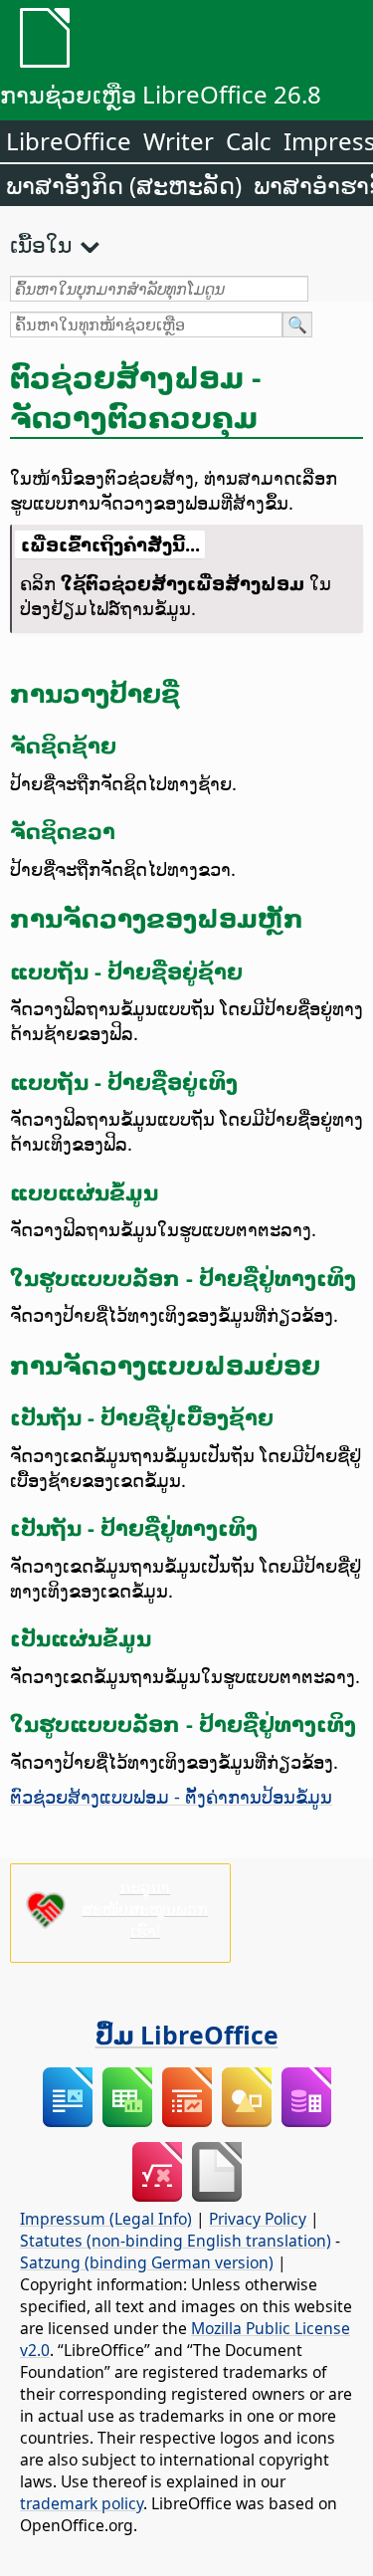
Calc (249, 141)
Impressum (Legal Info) (106, 2219)
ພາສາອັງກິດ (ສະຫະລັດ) (124, 185)
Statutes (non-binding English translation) (176, 2241)
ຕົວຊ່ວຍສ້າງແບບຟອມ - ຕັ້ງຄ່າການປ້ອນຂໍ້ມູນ (171, 1796)
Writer (179, 141)
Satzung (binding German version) (147, 2262)
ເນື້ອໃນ (41, 244)
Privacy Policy (258, 2219)
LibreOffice (69, 141)
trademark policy (82, 2503)
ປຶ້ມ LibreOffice (187, 2035)
